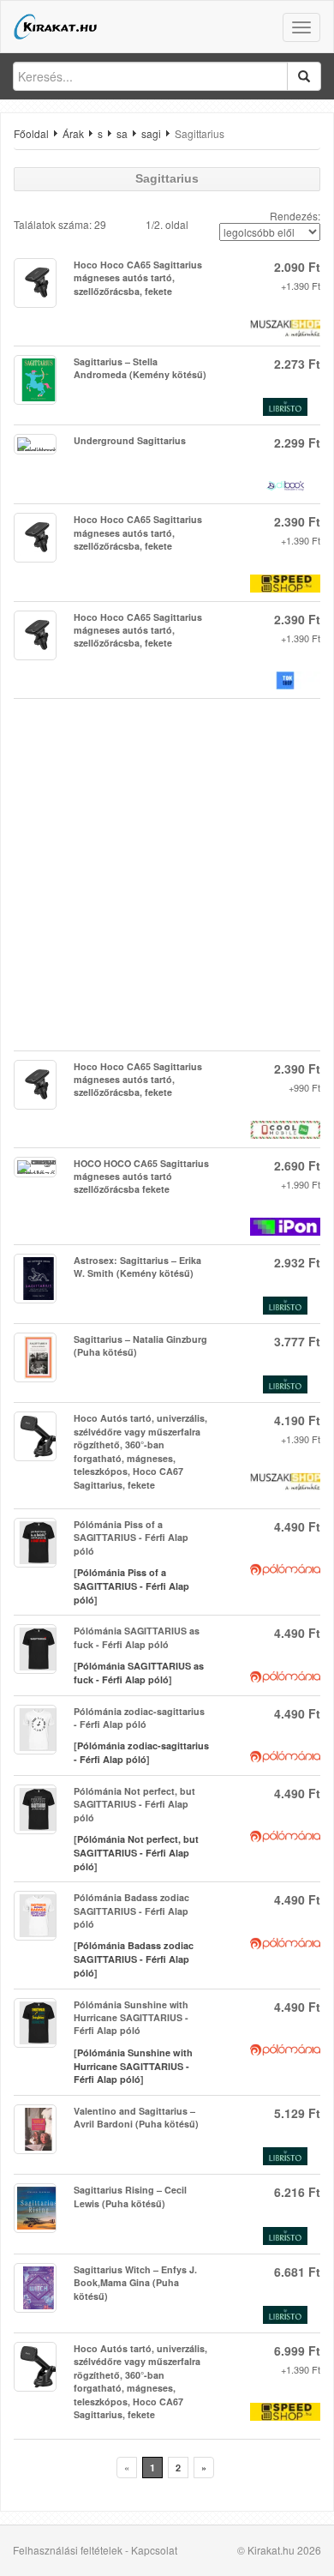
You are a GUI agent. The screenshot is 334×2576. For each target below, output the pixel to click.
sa (122, 133)
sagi (151, 133)
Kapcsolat (154, 2550)
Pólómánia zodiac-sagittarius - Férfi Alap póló (141, 1752)
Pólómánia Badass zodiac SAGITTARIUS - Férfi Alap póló (134, 1959)
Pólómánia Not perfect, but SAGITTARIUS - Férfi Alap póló (136, 1852)
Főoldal (31, 133)
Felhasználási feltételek (68, 2550)
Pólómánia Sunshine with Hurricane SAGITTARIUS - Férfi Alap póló (133, 2066)
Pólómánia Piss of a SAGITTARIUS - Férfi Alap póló (131, 1586)
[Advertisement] (167, 875)
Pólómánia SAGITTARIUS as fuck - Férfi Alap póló (139, 1673)
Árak (73, 133)
